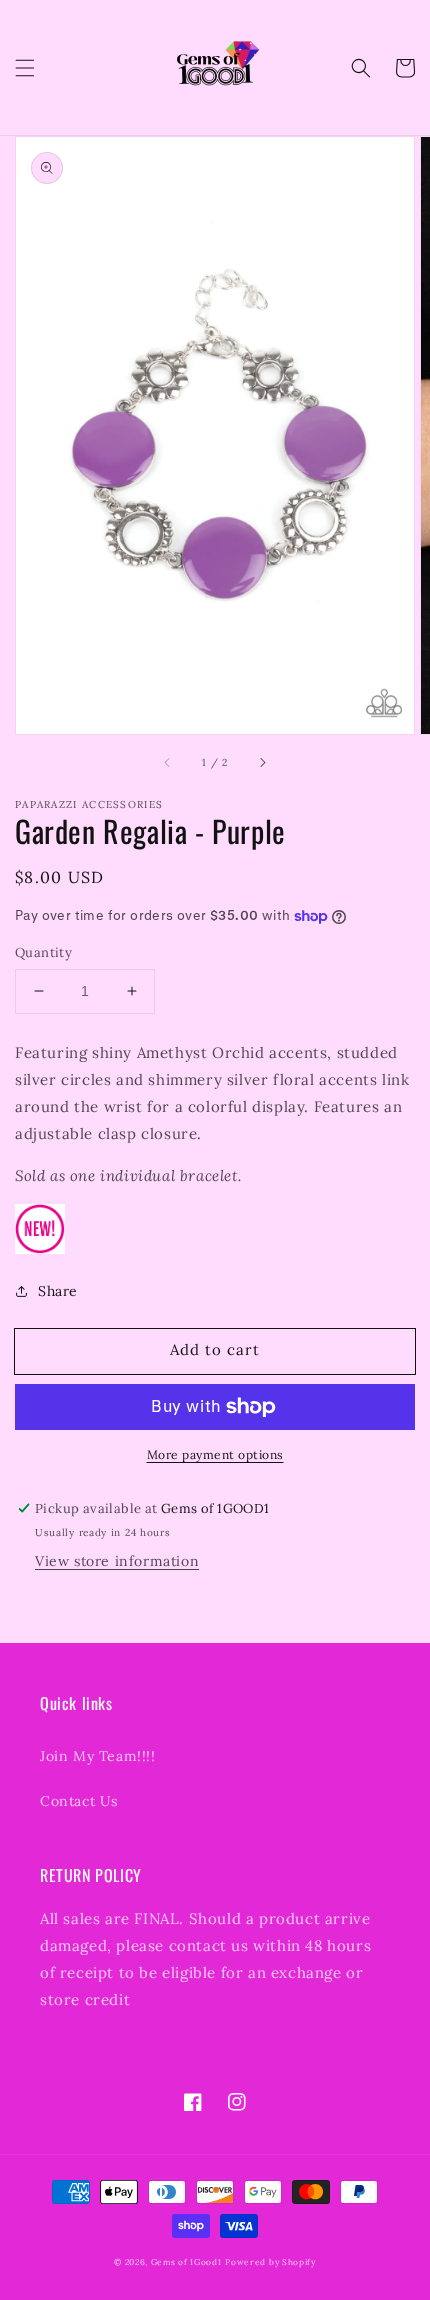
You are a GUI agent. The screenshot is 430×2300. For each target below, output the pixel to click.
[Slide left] (168, 762)
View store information (117, 1561)
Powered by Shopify (270, 2262)
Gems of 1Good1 (186, 2262)
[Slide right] (262, 762)
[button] (25, 68)
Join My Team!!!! (98, 1756)
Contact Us (79, 1801)
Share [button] (58, 1291)
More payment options (215, 1454)
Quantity (43, 952)
